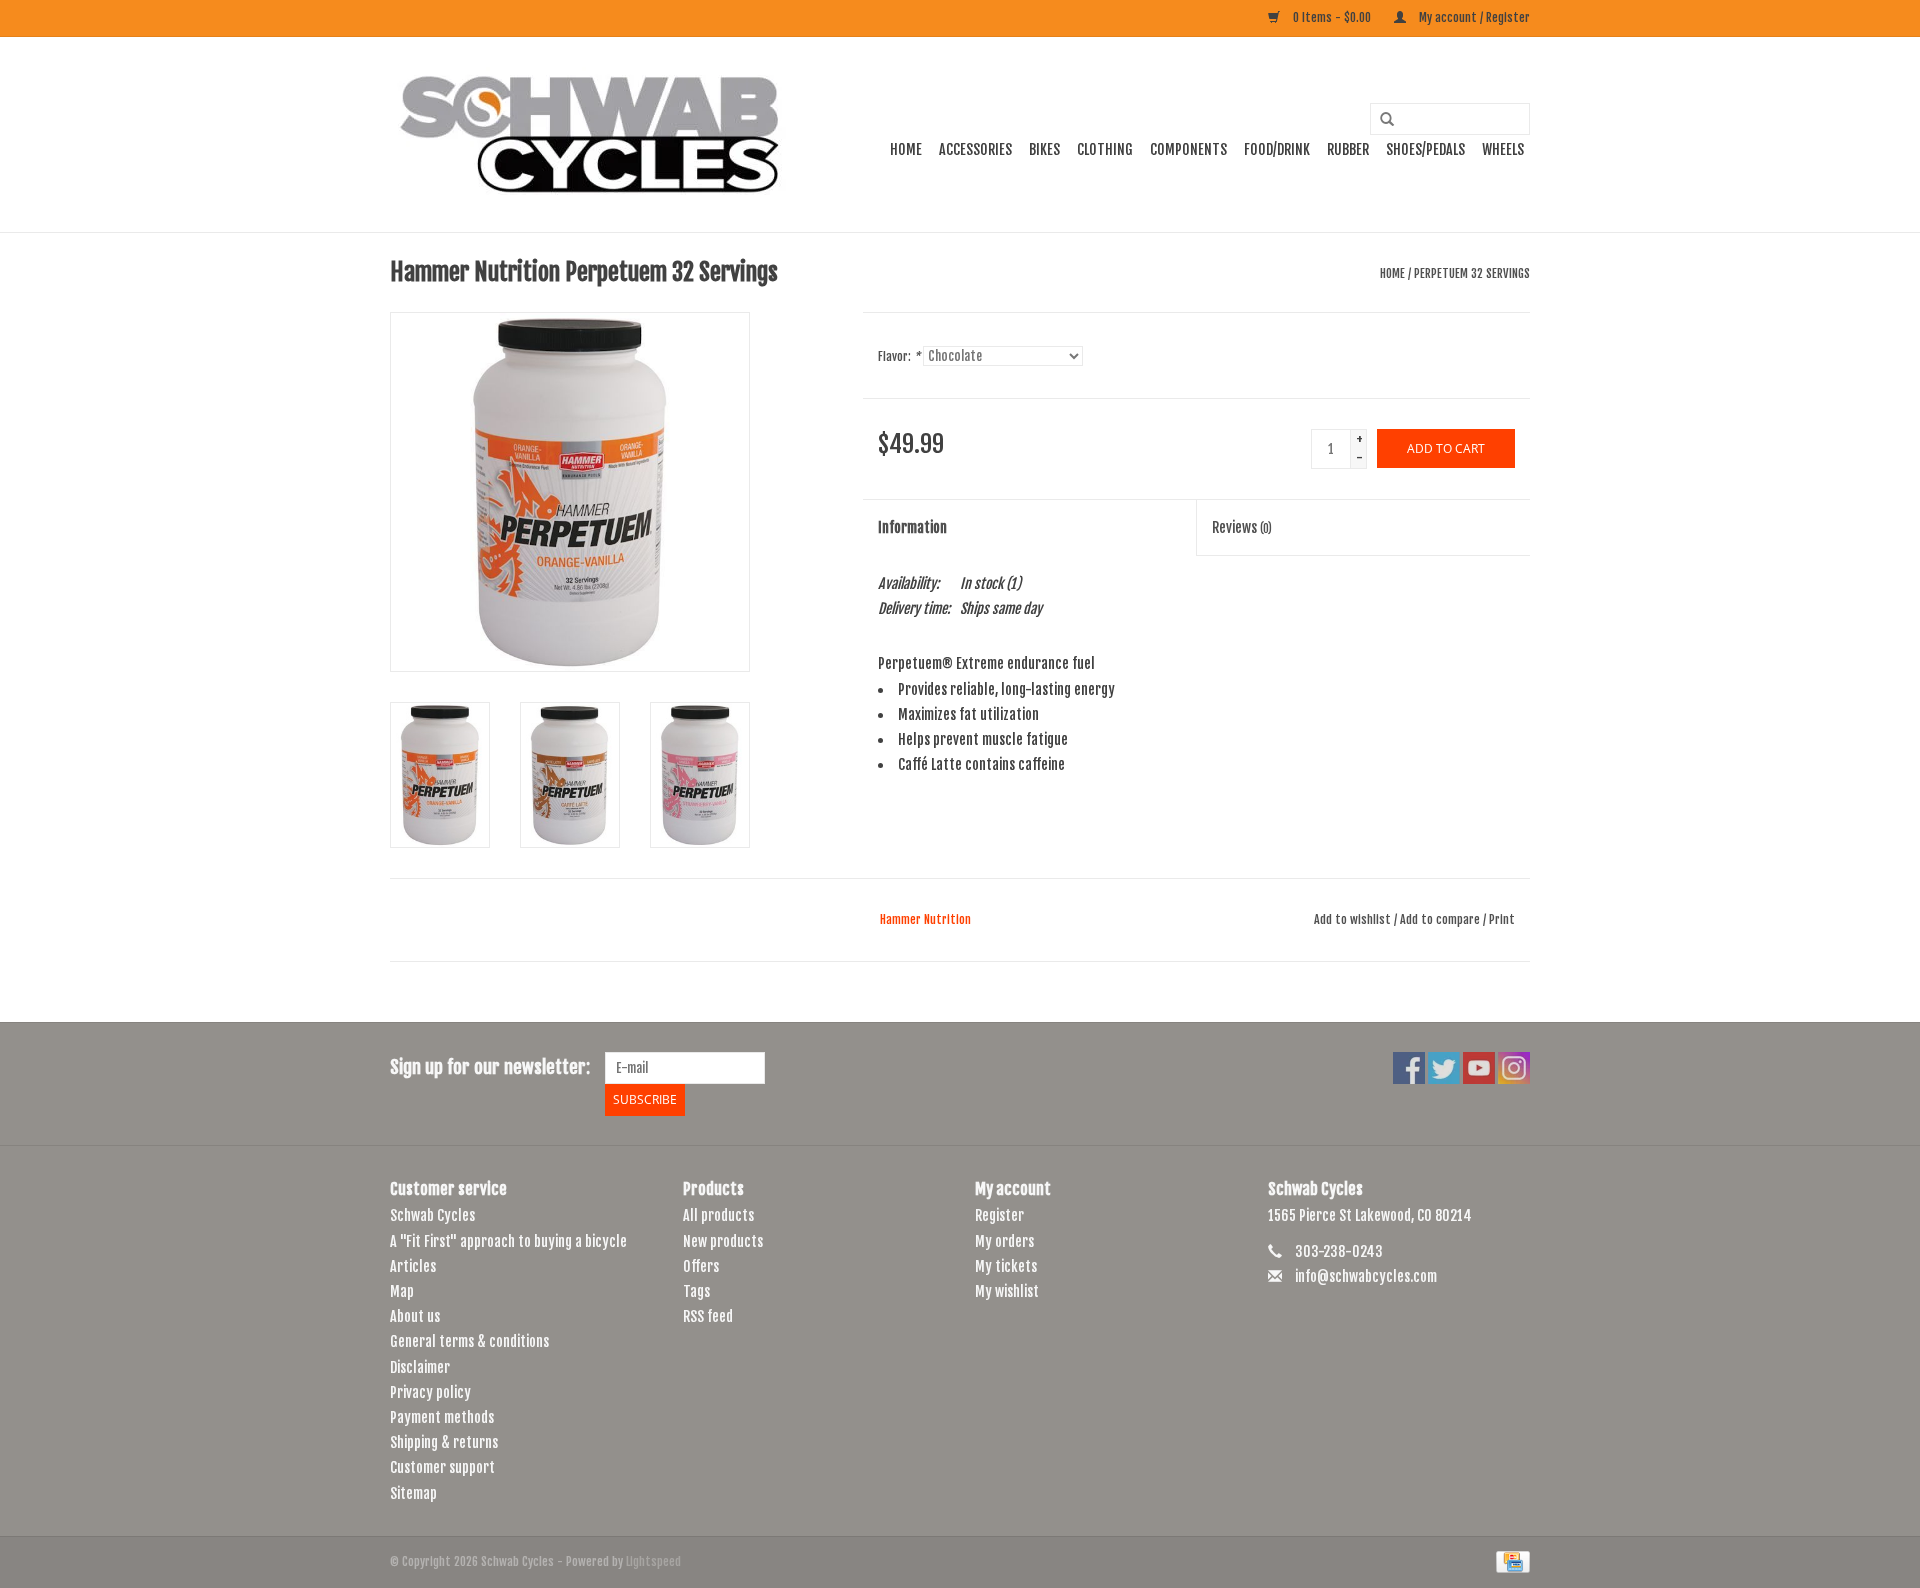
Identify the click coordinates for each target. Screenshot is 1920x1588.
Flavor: (899, 356)
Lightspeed (653, 1561)
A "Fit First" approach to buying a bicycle (508, 1241)
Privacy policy (430, 1392)
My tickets (1006, 1266)
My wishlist (1007, 1291)
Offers (701, 1266)
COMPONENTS (1188, 149)
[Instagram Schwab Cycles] (1514, 1068)
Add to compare (1441, 919)
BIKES (1044, 149)
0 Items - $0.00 (1332, 17)
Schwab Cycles (432, 1215)
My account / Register (1473, 17)
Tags (696, 1291)
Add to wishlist (1352, 919)
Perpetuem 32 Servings (1472, 273)
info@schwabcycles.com (1366, 1276)
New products (723, 1241)
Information (912, 527)
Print (1502, 919)
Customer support (442, 1467)
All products (718, 1215)
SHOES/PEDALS (1425, 149)
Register (999, 1215)
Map (402, 1291)
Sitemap (413, 1493)
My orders (1004, 1241)
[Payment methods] (1509, 1561)
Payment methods (442, 1417)
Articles (413, 1266)
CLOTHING (1105, 149)
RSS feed (708, 1316)
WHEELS (1503, 149)
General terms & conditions (469, 1341)
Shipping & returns (444, 1442)
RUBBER (1348, 149)
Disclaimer (420, 1367)
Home (906, 149)
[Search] (1380, 120)
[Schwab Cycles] (590, 134)
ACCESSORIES (975, 149)
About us (415, 1316)
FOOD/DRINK (1277, 149)
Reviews (1242, 527)
